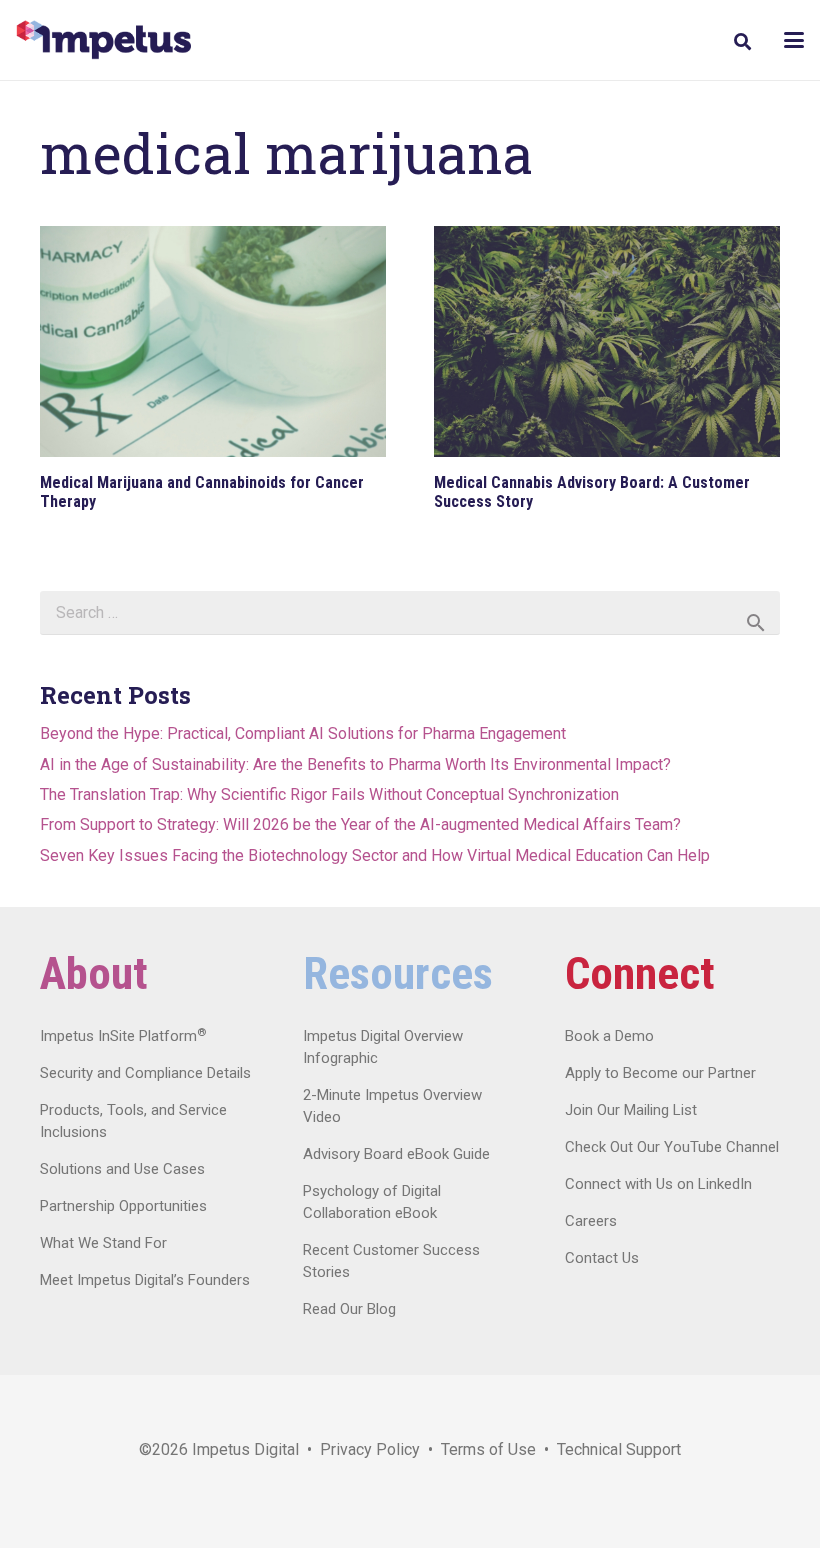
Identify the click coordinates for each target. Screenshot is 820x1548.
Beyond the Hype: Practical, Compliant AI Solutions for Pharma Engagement (303, 733)
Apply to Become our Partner (660, 1073)
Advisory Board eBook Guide (396, 1154)
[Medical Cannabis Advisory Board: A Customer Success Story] (607, 341)
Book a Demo (609, 1036)
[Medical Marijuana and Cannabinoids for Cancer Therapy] (213, 341)
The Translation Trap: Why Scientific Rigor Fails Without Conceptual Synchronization (329, 794)
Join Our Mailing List (631, 1110)
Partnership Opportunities (123, 1206)
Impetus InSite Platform (123, 1036)
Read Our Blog (349, 1309)
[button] (741, 41)
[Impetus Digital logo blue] (103, 40)
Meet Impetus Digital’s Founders (145, 1280)
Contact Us (602, 1258)
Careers (591, 1221)
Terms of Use (488, 1449)
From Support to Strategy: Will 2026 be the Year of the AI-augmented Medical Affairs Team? (360, 824)
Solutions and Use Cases (122, 1169)
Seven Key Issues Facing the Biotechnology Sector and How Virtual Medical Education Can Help (375, 855)
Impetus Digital (245, 1449)
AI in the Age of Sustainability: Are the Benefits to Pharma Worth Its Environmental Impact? (355, 764)
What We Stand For (103, 1243)
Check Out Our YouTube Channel (672, 1147)
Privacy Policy (370, 1449)
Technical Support (619, 1449)
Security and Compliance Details (145, 1073)
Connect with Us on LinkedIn (658, 1184)
